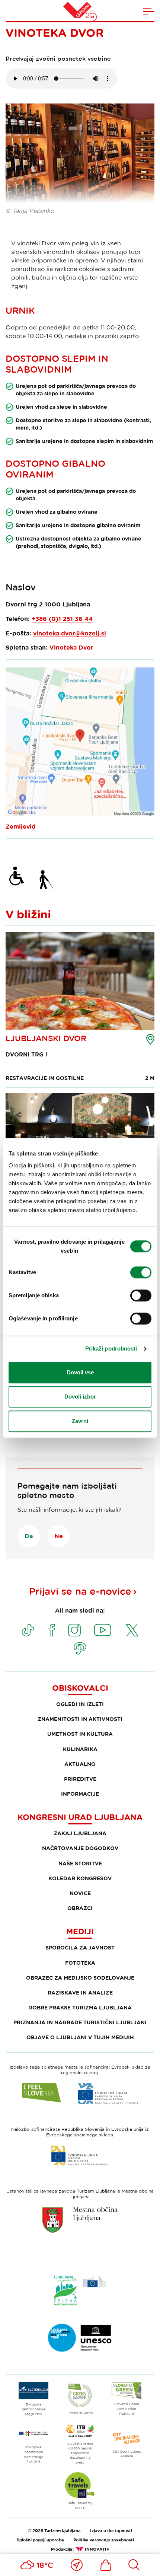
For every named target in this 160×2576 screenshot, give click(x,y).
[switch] (141, 1272)
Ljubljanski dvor (46, 1038)
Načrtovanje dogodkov (80, 1848)
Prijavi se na (80, 1591)
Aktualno (80, 1764)
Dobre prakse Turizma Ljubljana (80, 2007)
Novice (80, 1893)
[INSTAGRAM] (74, 1630)
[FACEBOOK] (52, 1630)
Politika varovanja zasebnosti (104, 2540)
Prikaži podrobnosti (111, 1348)
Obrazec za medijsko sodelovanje (80, 1978)
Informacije (80, 1794)
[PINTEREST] (80, 1648)
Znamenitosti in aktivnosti (80, 1719)
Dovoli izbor (80, 1397)
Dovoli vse (80, 1372)
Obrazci (80, 1908)
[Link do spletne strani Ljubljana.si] (80, 2220)
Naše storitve (80, 1863)
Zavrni (80, 1421)
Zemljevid (21, 826)
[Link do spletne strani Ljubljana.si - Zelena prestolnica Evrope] (80, 2290)
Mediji (80, 1931)
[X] (132, 1630)
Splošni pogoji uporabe (40, 2540)
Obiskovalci (80, 1688)
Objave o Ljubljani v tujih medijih (80, 2037)
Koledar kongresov (80, 1878)
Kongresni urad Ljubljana (80, 1817)
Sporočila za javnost (80, 1947)
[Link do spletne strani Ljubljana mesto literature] (80, 2338)
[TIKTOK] (28, 1630)
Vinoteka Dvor (71, 647)
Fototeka (80, 1963)
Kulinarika (80, 1749)
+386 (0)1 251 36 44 (62, 619)
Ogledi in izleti (80, 1704)
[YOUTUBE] (103, 1630)
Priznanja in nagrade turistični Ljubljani (80, 2022)
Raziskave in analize (80, 1992)
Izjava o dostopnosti (111, 2530)
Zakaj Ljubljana (80, 1833)
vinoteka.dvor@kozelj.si (70, 633)
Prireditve (80, 1779)
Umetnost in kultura (80, 1734)
